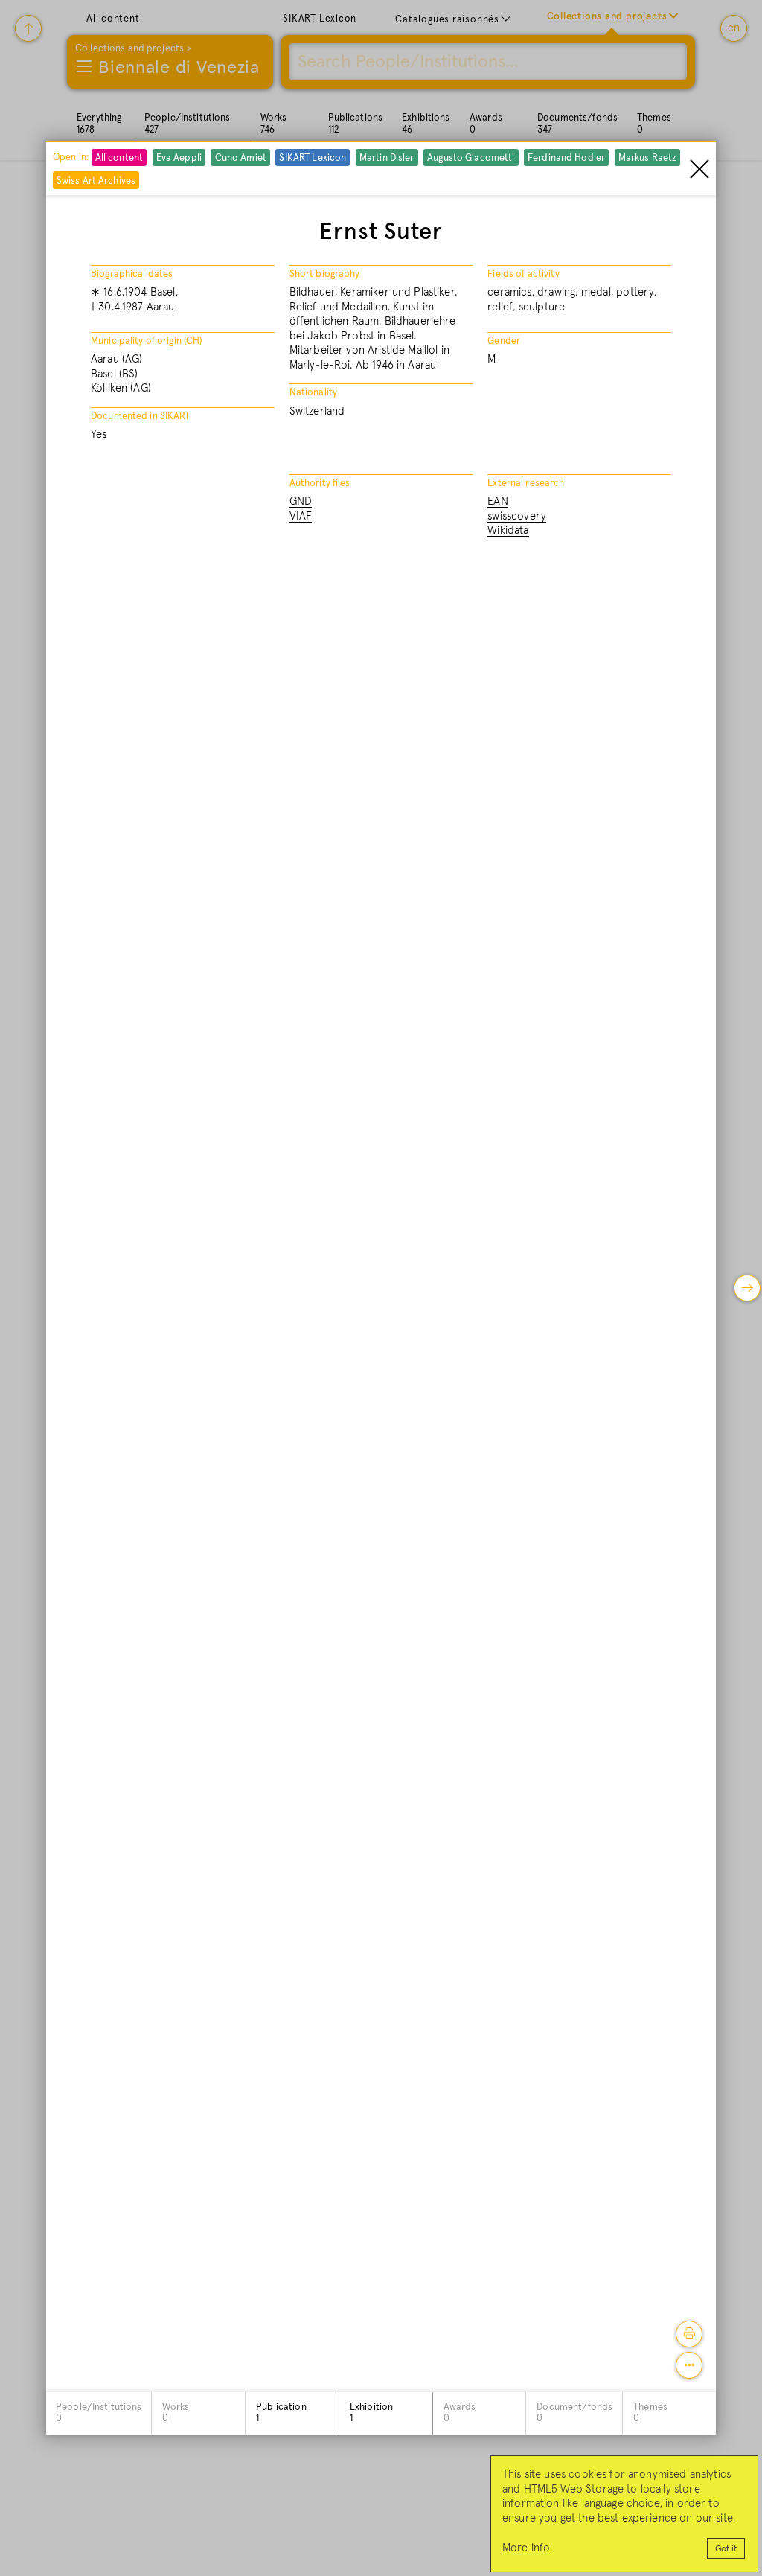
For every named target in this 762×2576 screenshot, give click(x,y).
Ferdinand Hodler (566, 158)
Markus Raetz (648, 158)
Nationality (313, 393)
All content (119, 158)
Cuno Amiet (241, 158)
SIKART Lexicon (313, 158)
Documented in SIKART (141, 417)
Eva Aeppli (179, 158)
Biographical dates (132, 274)
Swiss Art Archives (96, 181)
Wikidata (508, 530)
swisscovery (517, 516)
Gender (504, 341)
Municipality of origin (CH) (147, 341)
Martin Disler (387, 158)
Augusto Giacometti (471, 158)
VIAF (301, 516)
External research (526, 484)
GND (301, 501)
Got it (726, 2549)
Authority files (320, 484)
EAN (497, 501)
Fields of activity (523, 274)
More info (526, 2548)
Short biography (325, 274)
